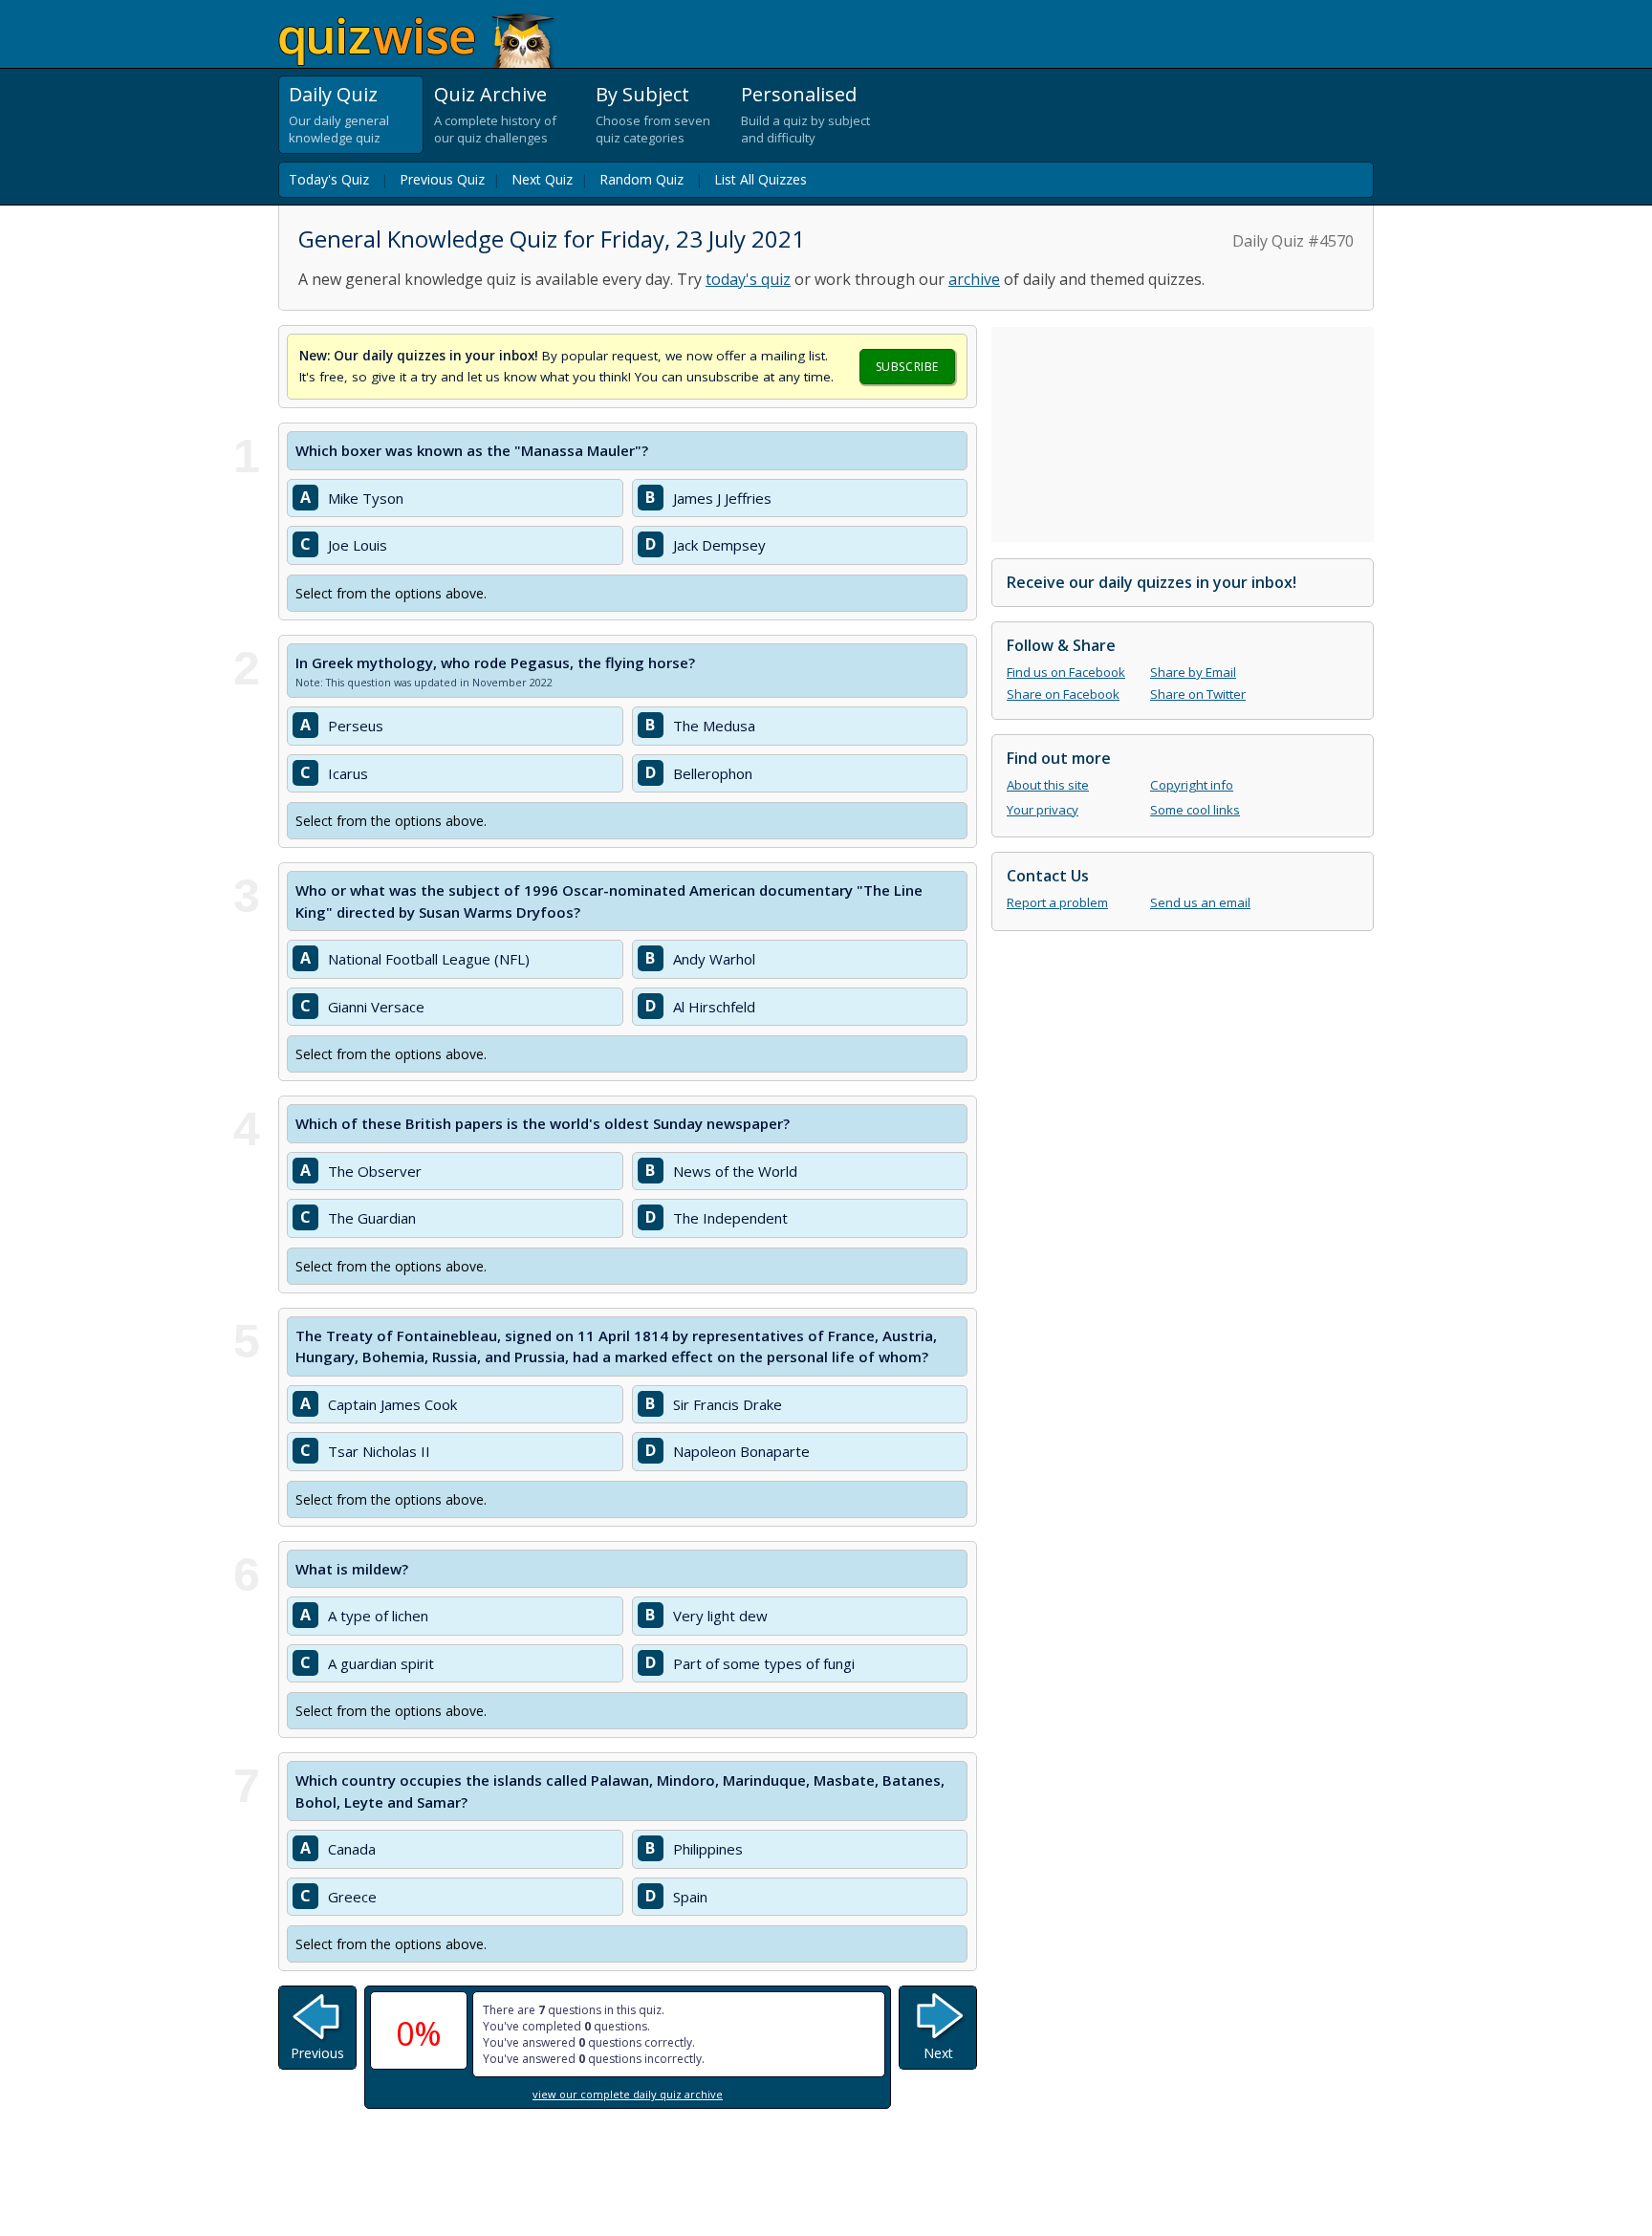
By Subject (642, 94)
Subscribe (907, 367)
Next (938, 2053)
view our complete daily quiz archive (628, 2094)
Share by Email (1193, 672)
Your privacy (1043, 810)
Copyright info (1192, 785)
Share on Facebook (1063, 694)
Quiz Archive (490, 94)
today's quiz (748, 279)
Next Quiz (542, 179)
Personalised (799, 94)
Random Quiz (641, 179)
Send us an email (1200, 902)
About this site (1048, 785)
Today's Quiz (329, 179)
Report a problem (1057, 902)
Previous (317, 2053)
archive (974, 279)
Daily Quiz (333, 94)
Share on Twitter (1198, 694)
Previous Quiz (442, 179)
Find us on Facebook (1066, 672)
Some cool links (1195, 810)
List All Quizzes (761, 179)
